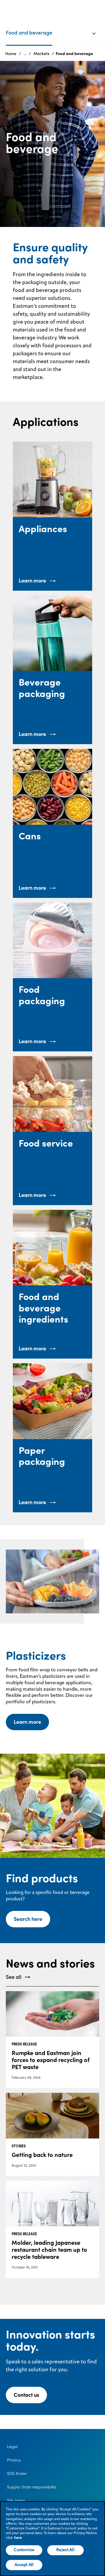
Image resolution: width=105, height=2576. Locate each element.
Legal (12, 2447)
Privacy (14, 2460)
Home (11, 54)
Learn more (27, 1722)
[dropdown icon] (98, 28)
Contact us (26, 2395)
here (18, 2538)
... (25, 54)
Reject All (65, 2550)
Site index (16, 2500)
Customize (24, 2550)
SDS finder (17, 2473)
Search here (28, 1919)
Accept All (24, 2565)
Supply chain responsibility (32, 2487)
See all (14, 1977)
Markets (41, 54)
